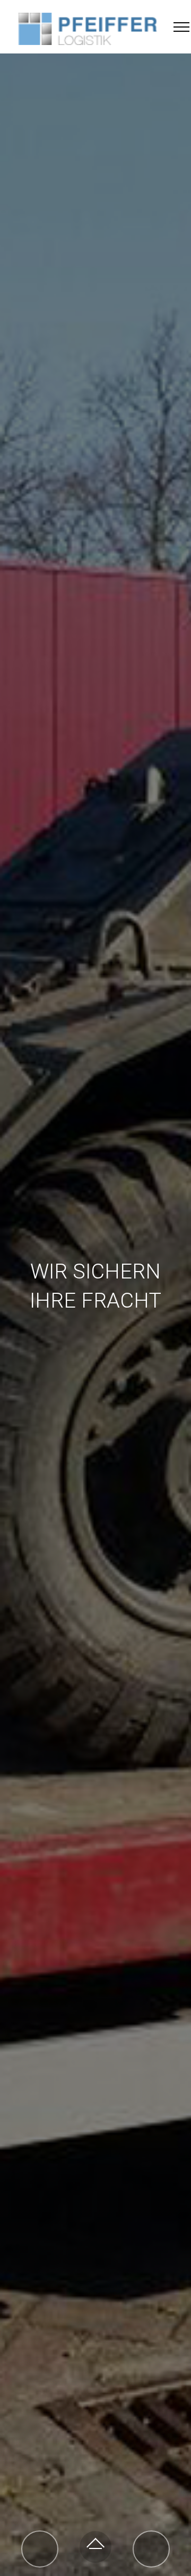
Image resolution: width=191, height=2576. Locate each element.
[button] (40, 2549)
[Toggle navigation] (182, 26)
